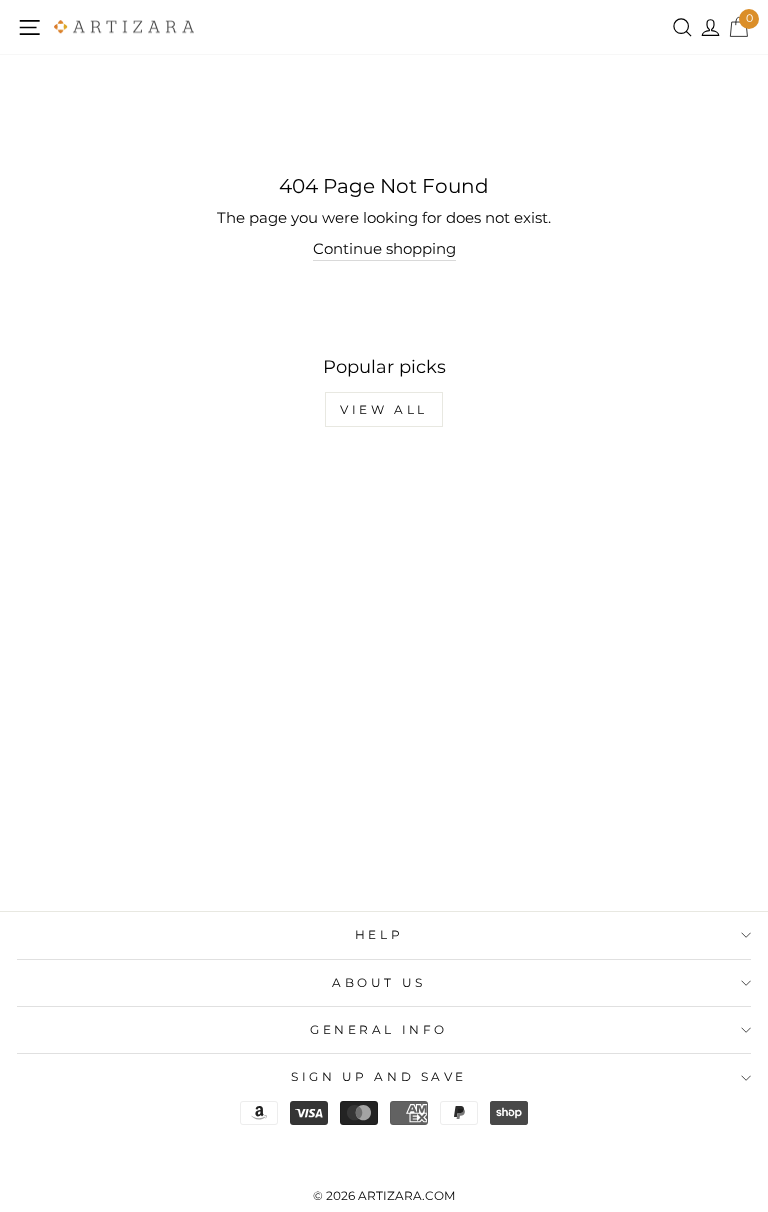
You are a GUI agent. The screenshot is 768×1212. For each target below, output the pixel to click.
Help (379, 935)
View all (384, 409)
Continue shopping (384, 249)
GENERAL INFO (378, 1030)
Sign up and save (379, 1077)
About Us (378, 983)
